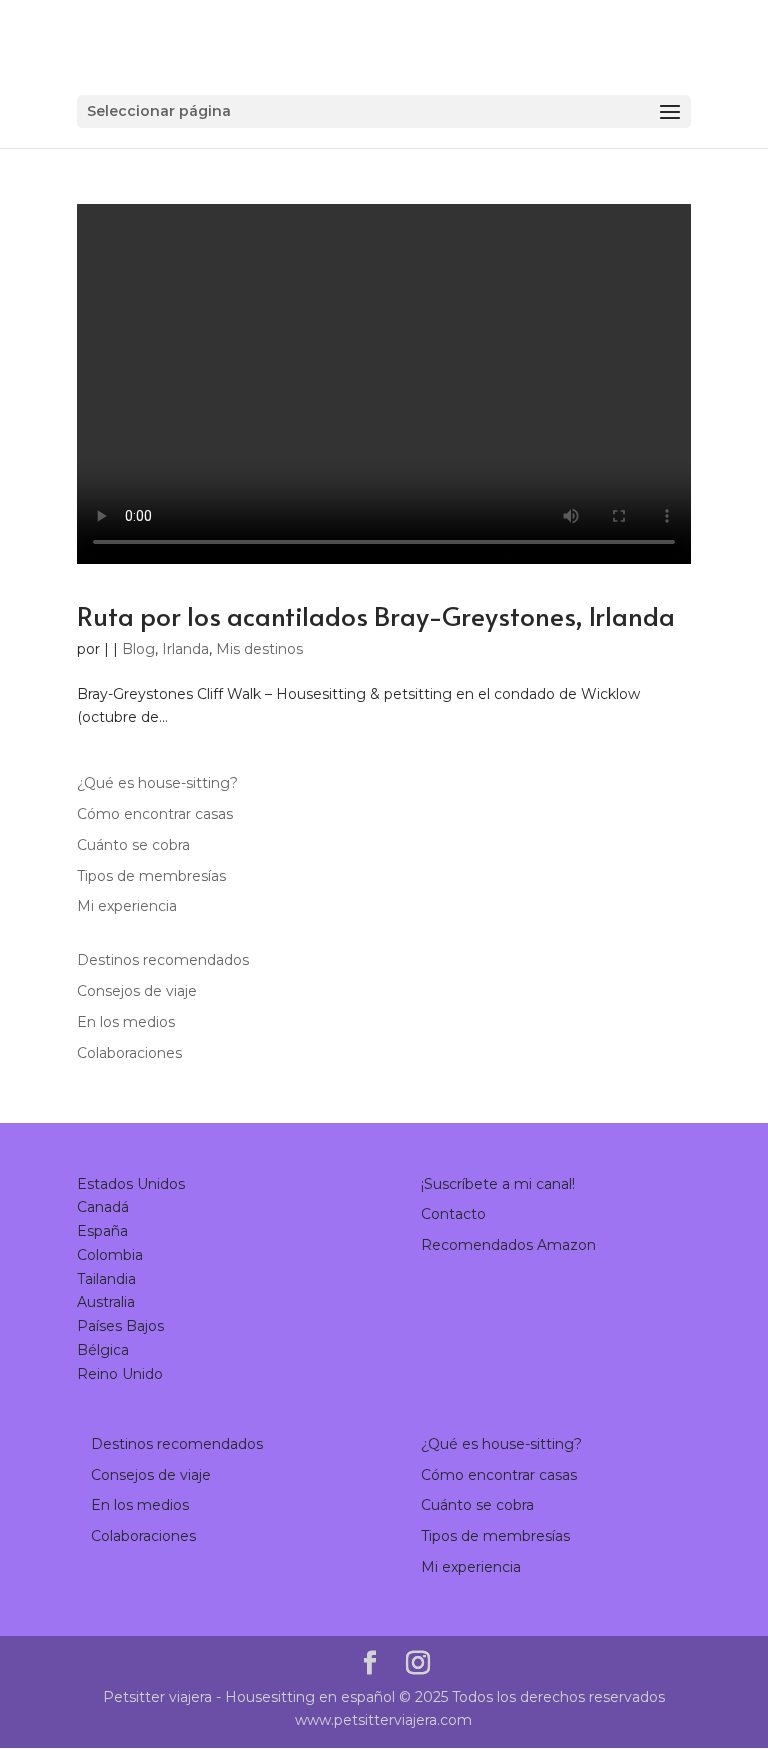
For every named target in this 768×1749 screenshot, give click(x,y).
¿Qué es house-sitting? (157, 783)
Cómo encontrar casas (155, 814)
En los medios (126, 1022)
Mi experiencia (127, 906)
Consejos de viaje (137, 991)
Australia (106, 1302)
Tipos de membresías (151, 876)
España (102, 1231)
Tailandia (106, 1279)
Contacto (453, 1214)
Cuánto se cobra (133, 845)
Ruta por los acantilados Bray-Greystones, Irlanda (376, 615)
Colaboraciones (129, 1053)
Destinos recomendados (163, 960)
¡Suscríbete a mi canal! (498, 1184)
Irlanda (185, 649)
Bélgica (103, 1350)
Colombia (110, 1255)
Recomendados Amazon (508, 1245)
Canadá (103, 1207)
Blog (138, 649)
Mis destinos (259, 649)
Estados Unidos (131, 1184)
